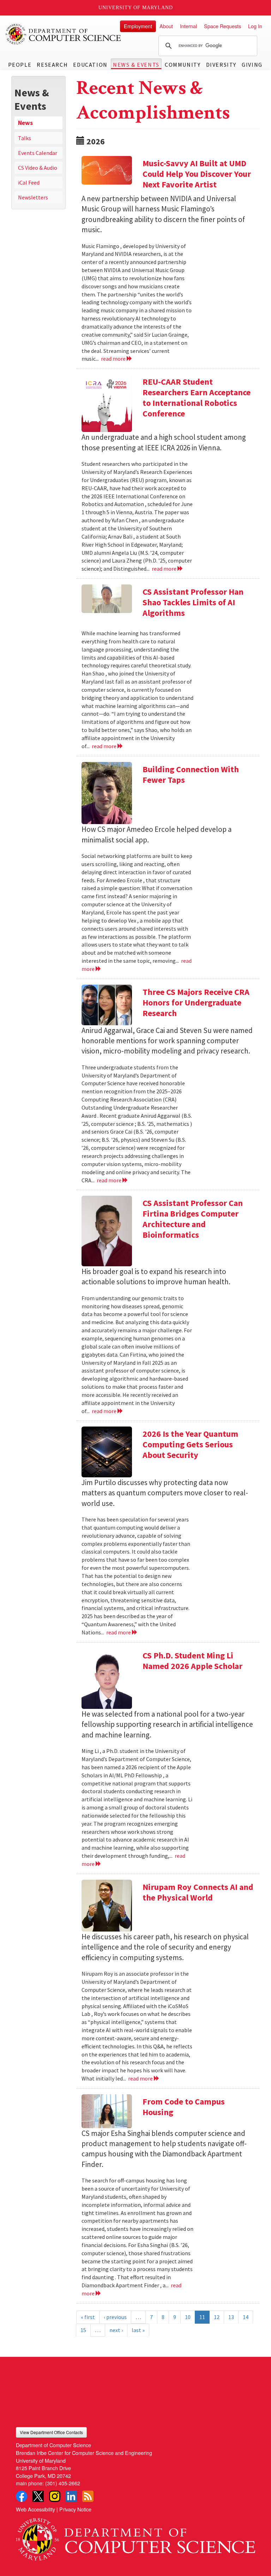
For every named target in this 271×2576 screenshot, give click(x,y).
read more (114, 359)
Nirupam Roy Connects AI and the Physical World (198, 1892)
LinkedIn (71, 2496)
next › (116, 2330)
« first (88, 2317)
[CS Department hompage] (135, 2537)
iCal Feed (29, 182)
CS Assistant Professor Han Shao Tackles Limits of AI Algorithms (193, 602)
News (25, 123)
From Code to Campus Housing (184, 2107)
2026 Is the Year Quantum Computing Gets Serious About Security (190, 1444)
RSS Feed (88, 2496)
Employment (138, 26)
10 (188, 2317)
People (20, 65)
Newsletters (33, 197)
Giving (252, 65)
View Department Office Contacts (51, 2432)
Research (52, 65)
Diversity (221, 65)
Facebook (22, 2496)
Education (90, 65)
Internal (188, 26)
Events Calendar (38, 153)
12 (217, 2317)
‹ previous (115, 2317)
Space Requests (222, 26)
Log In (255, 26)
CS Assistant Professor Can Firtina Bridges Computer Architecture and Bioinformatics (193, 1219)
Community (183, 65)
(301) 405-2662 (63, 2483)
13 (231, 2317)
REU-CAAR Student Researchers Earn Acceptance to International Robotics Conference (197, 398)
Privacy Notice (75, 2509)
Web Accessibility (35, 2509)
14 (246, 2317)
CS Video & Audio (38, 168)
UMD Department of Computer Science (64, 34)
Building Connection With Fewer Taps (191, 774)
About (166, 26)
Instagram (55, 2496)
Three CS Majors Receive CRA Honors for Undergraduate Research (196, 1002)
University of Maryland (136, 8)
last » (138, 2330)
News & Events (136, 65)
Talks (25, 138)
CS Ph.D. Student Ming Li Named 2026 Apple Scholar (192, 1661)
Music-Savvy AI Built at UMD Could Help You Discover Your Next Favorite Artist (197, 174)
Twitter (38, 2496)
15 (83, 2330)
